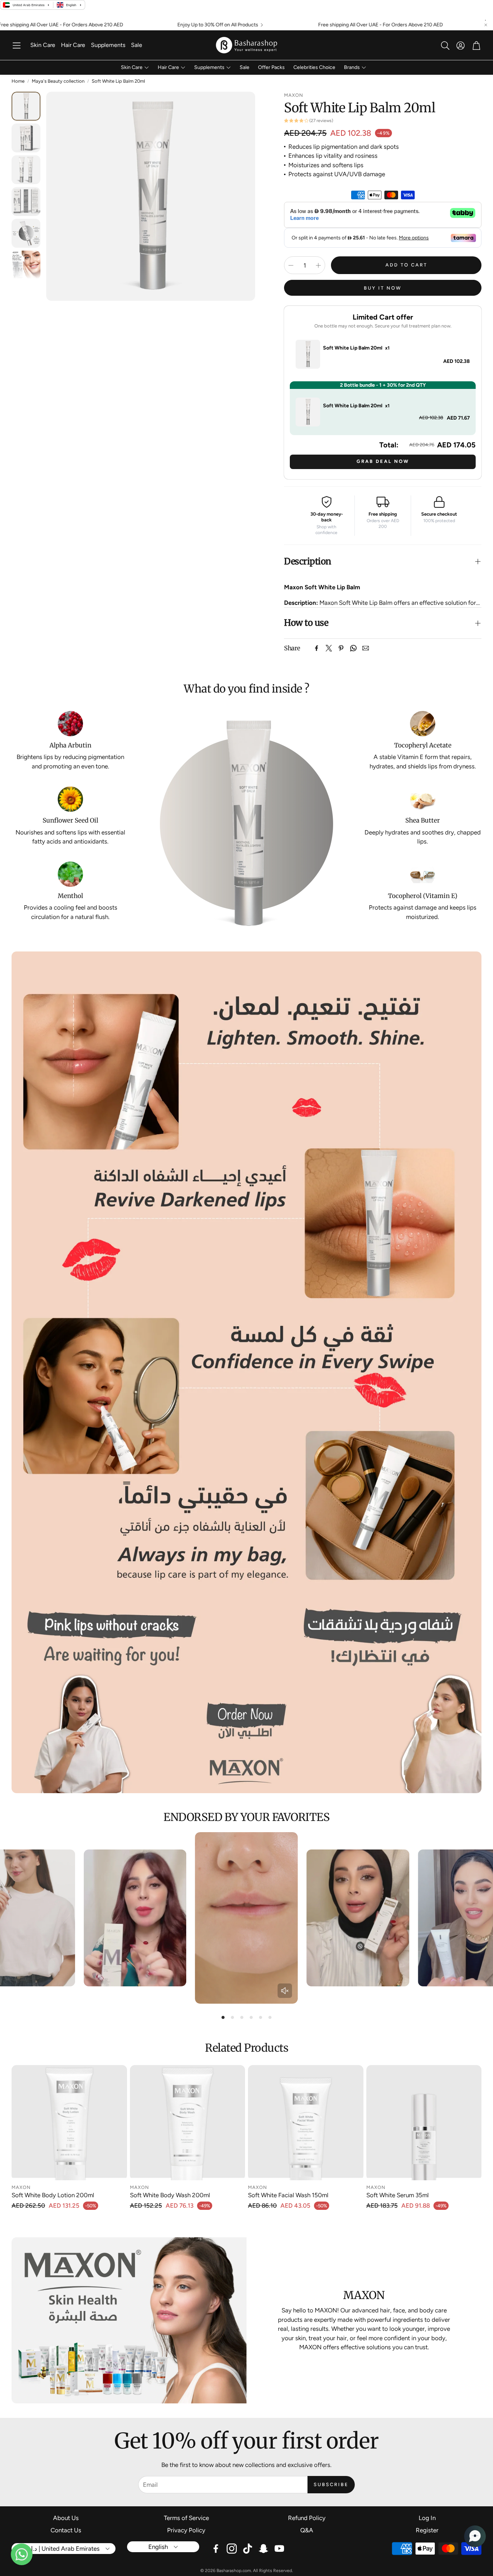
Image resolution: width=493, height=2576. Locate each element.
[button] (17, 45)
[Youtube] (279, 2549)
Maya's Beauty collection (58, 81)
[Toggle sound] (285, 1991)
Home (18, 81)
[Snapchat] (263, 2549)
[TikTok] (248, 2549)
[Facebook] (317, 648)
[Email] (366, 648)
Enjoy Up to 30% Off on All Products (109, 25)
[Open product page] (69, 2123)
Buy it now (383, 288)
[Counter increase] (318, 265)
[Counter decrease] (291, 265)
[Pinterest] (341, 648)
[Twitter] (329, 648)
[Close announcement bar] (486, 25)
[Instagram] (232, 2549)
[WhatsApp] (353, 648)
